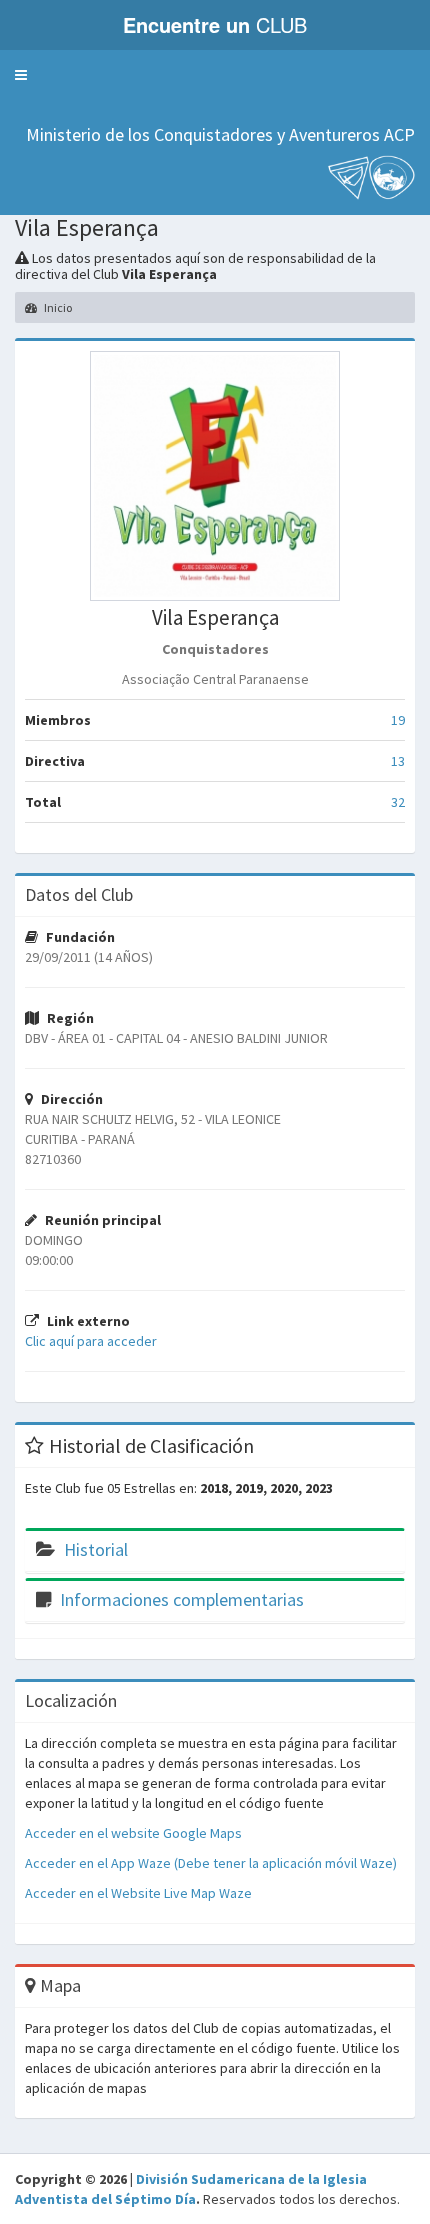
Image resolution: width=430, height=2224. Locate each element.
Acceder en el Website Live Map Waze (138, 1893)
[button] (21, 75)
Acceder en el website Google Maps (133, 1833)
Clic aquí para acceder (91, 1341)
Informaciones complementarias (182, 1599)
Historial (96, 1549)
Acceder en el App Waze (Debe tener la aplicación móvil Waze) (211, 1863)
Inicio (57, 307)
